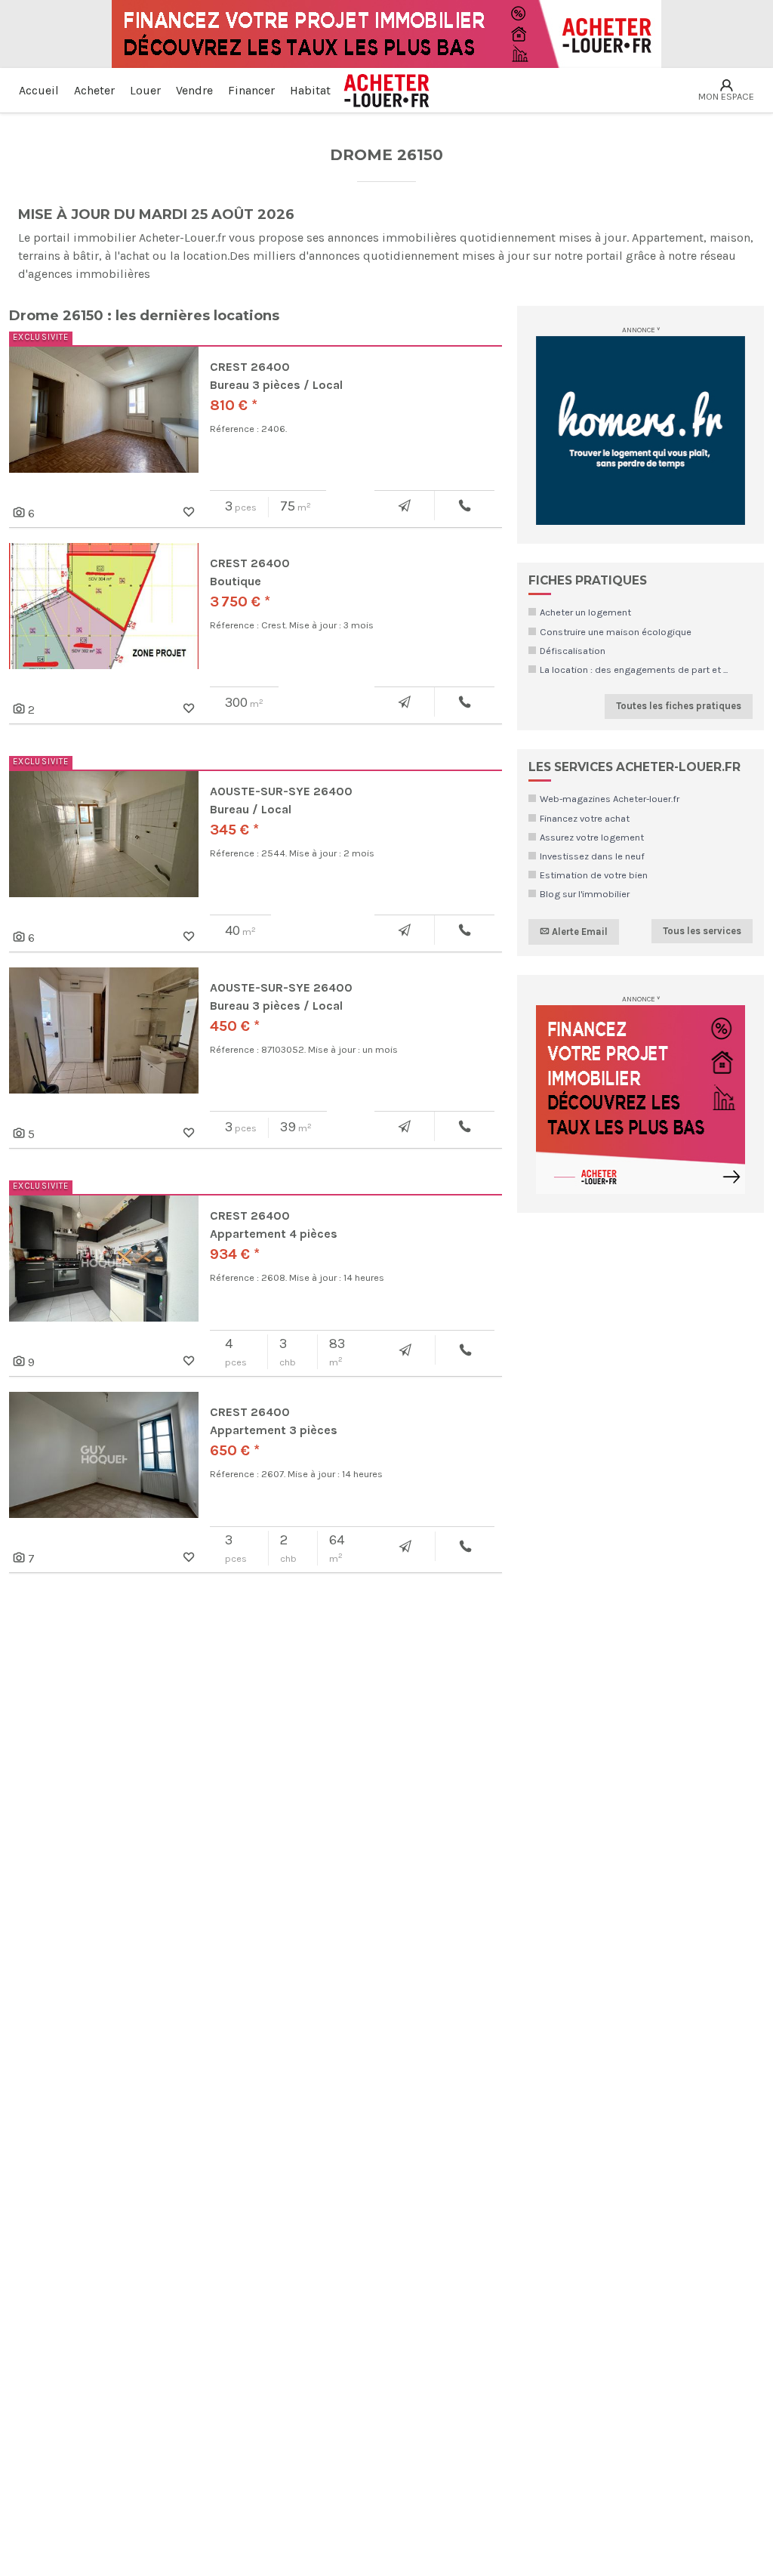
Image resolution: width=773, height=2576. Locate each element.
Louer (145, 90)
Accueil (39, 90)
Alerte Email (579, 931)
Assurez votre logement (592, 837)
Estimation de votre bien (594, 875)
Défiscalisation (573, 651)
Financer (251, 90)
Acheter (94, 90)
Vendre (194, 90)
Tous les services (702, 931)
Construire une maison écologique (616, 632)
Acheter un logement (585, 612)
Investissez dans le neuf (592, 856)
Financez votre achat (585, 818)
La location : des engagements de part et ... (634, 669)
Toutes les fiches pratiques (679, 706)
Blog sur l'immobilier (585, 894)
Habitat (310, 90)
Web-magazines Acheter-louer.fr (610, 799)
